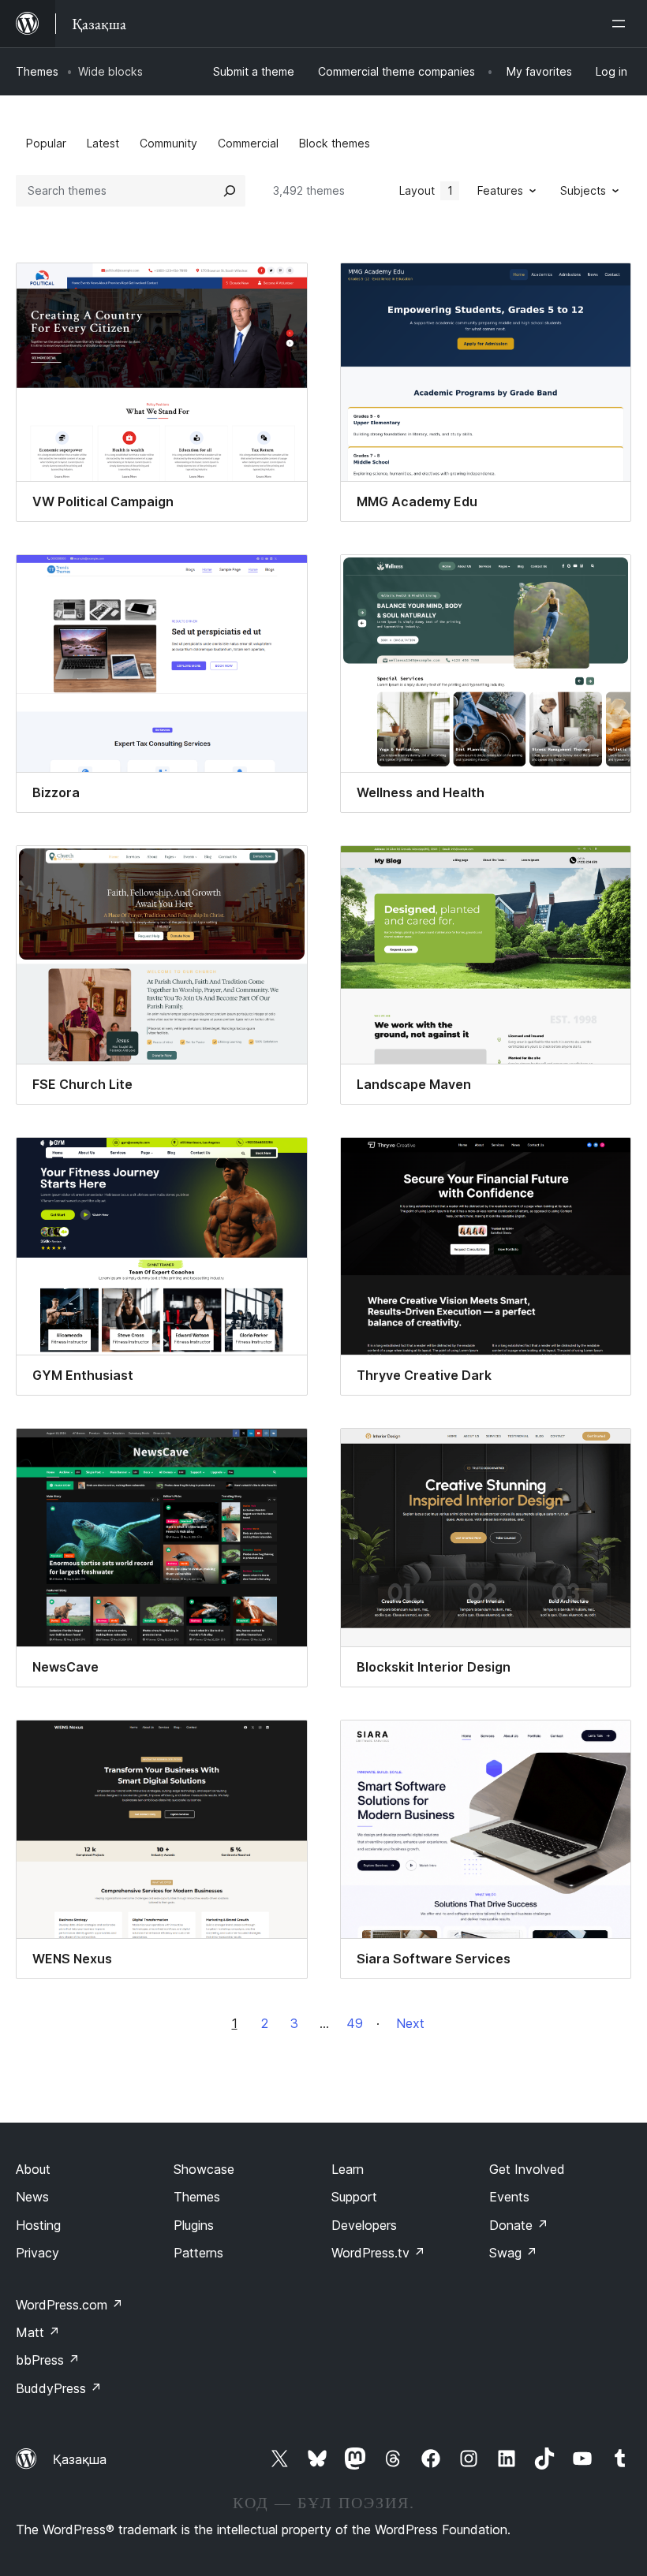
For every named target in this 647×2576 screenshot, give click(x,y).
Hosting (38, 2225)
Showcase (204, 2169)
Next (410, 2023)
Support (354, 2197)
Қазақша (80, 2459)
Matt (38, 2332)
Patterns (198, 2253)
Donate (519, 2225)
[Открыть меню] (622, 24)
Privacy (37, 2253)
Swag (513, 2253)
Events (509, 2197)
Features (500, 190)
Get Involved (527, 2169)
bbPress (48, 2360)
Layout (426, 190)
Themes (37, 71)
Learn (348, 2169)
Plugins (194, 2225)
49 (355, 2023)
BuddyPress (59, 2388)
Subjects (583, 190)
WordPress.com (69, 2305)
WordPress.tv (378, 2253)
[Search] (230, 191)
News (32, 2197)
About (33, 2169)
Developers (364, 2225)
